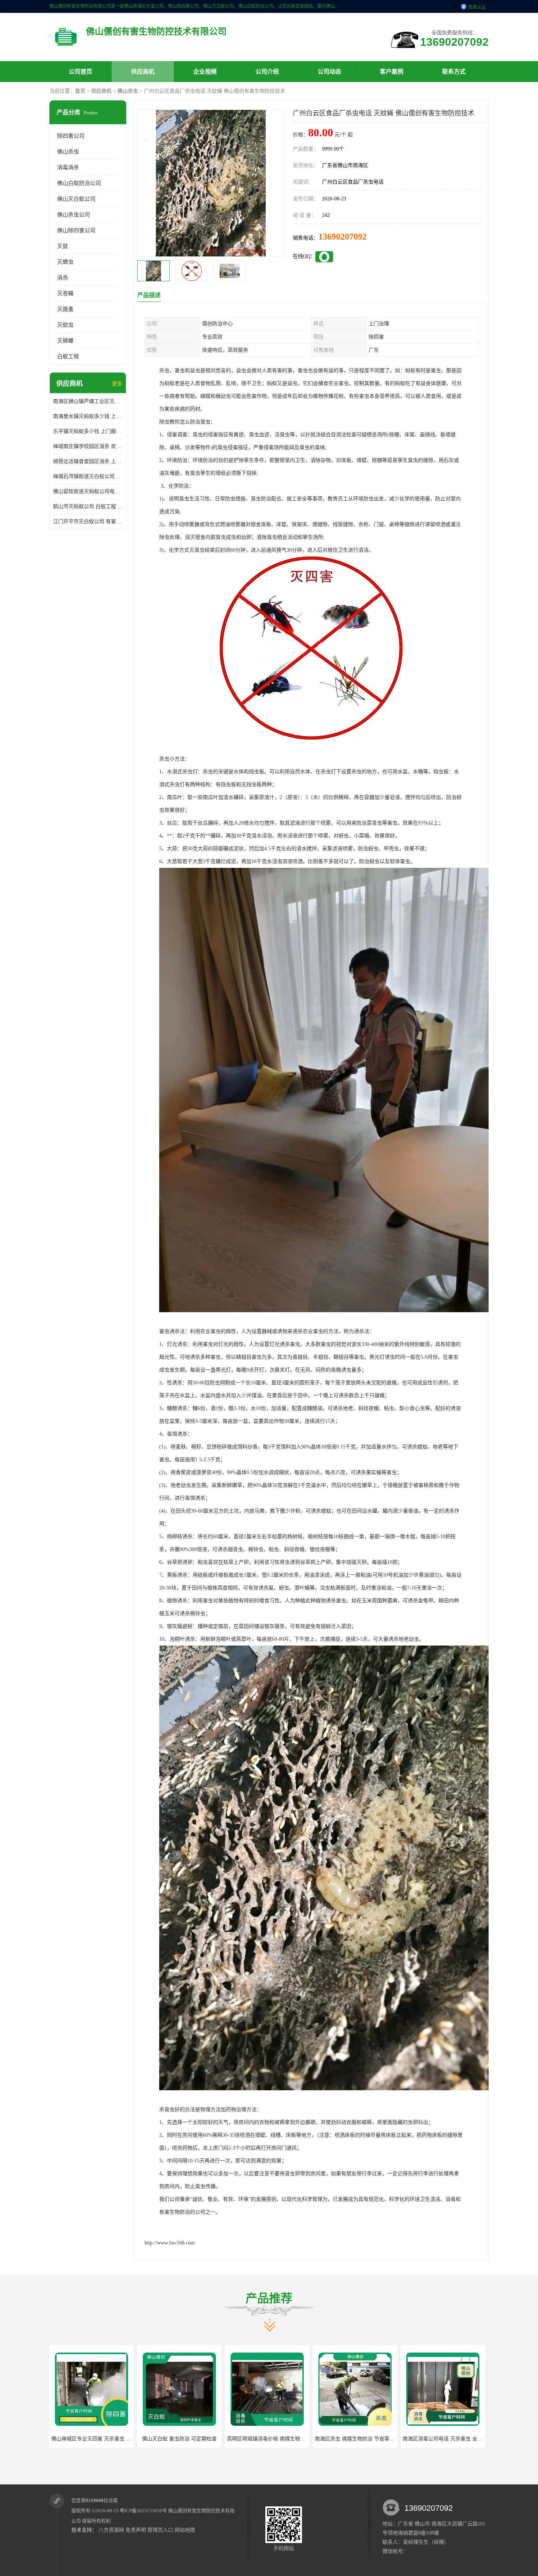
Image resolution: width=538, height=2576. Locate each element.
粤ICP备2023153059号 (143, 2511)
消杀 (63, 278)
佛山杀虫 (128, 91)
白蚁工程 (68, 356)
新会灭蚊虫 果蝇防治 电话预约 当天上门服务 (453, 2439)
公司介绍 (267, 72)
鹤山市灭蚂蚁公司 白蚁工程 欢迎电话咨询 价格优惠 (88, 506)
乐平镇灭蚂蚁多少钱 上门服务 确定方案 (88, 431)
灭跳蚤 (65, 309)
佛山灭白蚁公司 (76, 199)
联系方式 (454, 72)
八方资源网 (111, 2530)
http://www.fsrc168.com (170, 2243)
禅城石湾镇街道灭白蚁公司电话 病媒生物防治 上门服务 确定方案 (88, 476)
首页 (80, 91)
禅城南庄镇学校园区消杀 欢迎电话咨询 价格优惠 (88, 446)
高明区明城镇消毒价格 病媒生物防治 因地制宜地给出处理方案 (122, 2439)
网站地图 (185, 2530)
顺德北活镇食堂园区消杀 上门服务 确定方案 (88, 461)
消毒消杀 (68, 167)
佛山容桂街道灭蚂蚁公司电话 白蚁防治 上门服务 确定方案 (88, 491)
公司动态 (329, 72)
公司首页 (81, 72)
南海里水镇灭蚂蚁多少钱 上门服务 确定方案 (88, 416)
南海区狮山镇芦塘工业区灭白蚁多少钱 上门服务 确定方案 (88, 401)
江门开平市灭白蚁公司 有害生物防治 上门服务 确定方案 (88, 521)
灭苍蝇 (65, 293)
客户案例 (392, 72)
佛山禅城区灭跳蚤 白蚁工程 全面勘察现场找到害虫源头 (378, 2439)
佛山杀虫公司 (74, 215)
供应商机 (143, 72)
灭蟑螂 (65, 341)
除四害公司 (71, 136)
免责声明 (136, 2530)
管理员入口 (160, 2530)
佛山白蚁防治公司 (79, 183)
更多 (117, 384)
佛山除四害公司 (76, 230)
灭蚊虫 (65, 325)
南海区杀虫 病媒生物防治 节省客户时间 (184, 2439)
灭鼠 (63, 246)
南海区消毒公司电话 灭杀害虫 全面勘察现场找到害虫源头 (292, 2439)
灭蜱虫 (65, 262)
